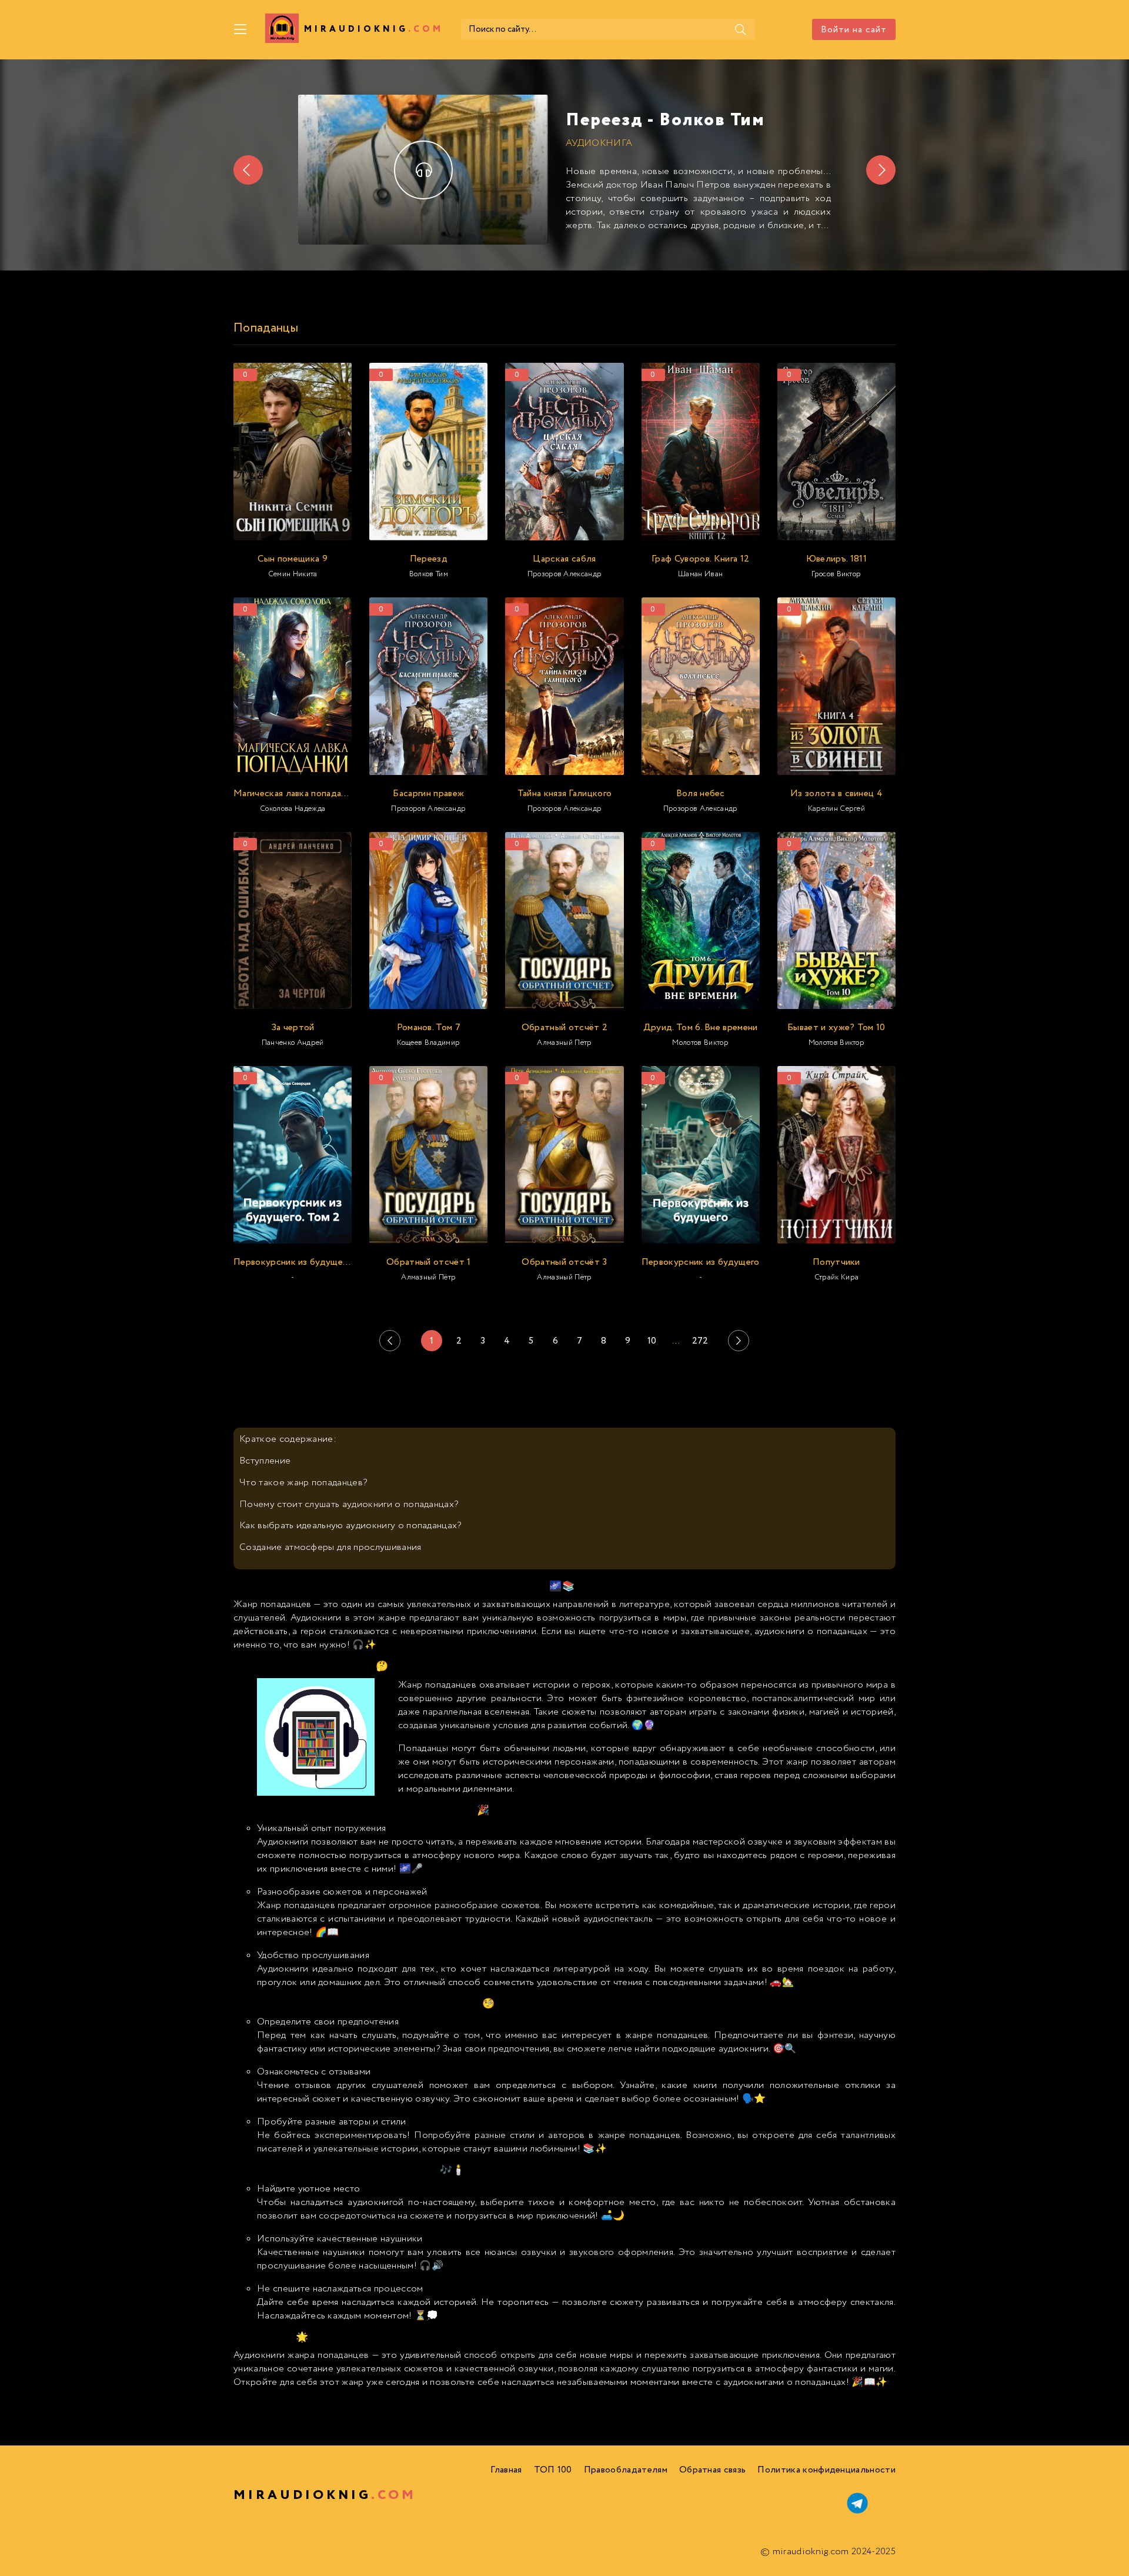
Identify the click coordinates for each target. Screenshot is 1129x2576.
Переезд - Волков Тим (665, 120)
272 (700, 1341)
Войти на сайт (854, 30)
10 (652, 1341)
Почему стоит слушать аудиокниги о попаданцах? (349, 1504)
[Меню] (241, 29)
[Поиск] (740, 29)
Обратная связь (712, 2470)
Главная (506, 2470)
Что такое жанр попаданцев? (303, 1483)
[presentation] (248, 170)
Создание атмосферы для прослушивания (330, 1547)
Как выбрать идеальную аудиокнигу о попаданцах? (350, 1526)
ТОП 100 (553, 2470)
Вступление (265, 1461)
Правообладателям (626, 2470)
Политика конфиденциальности (826, 2470)
